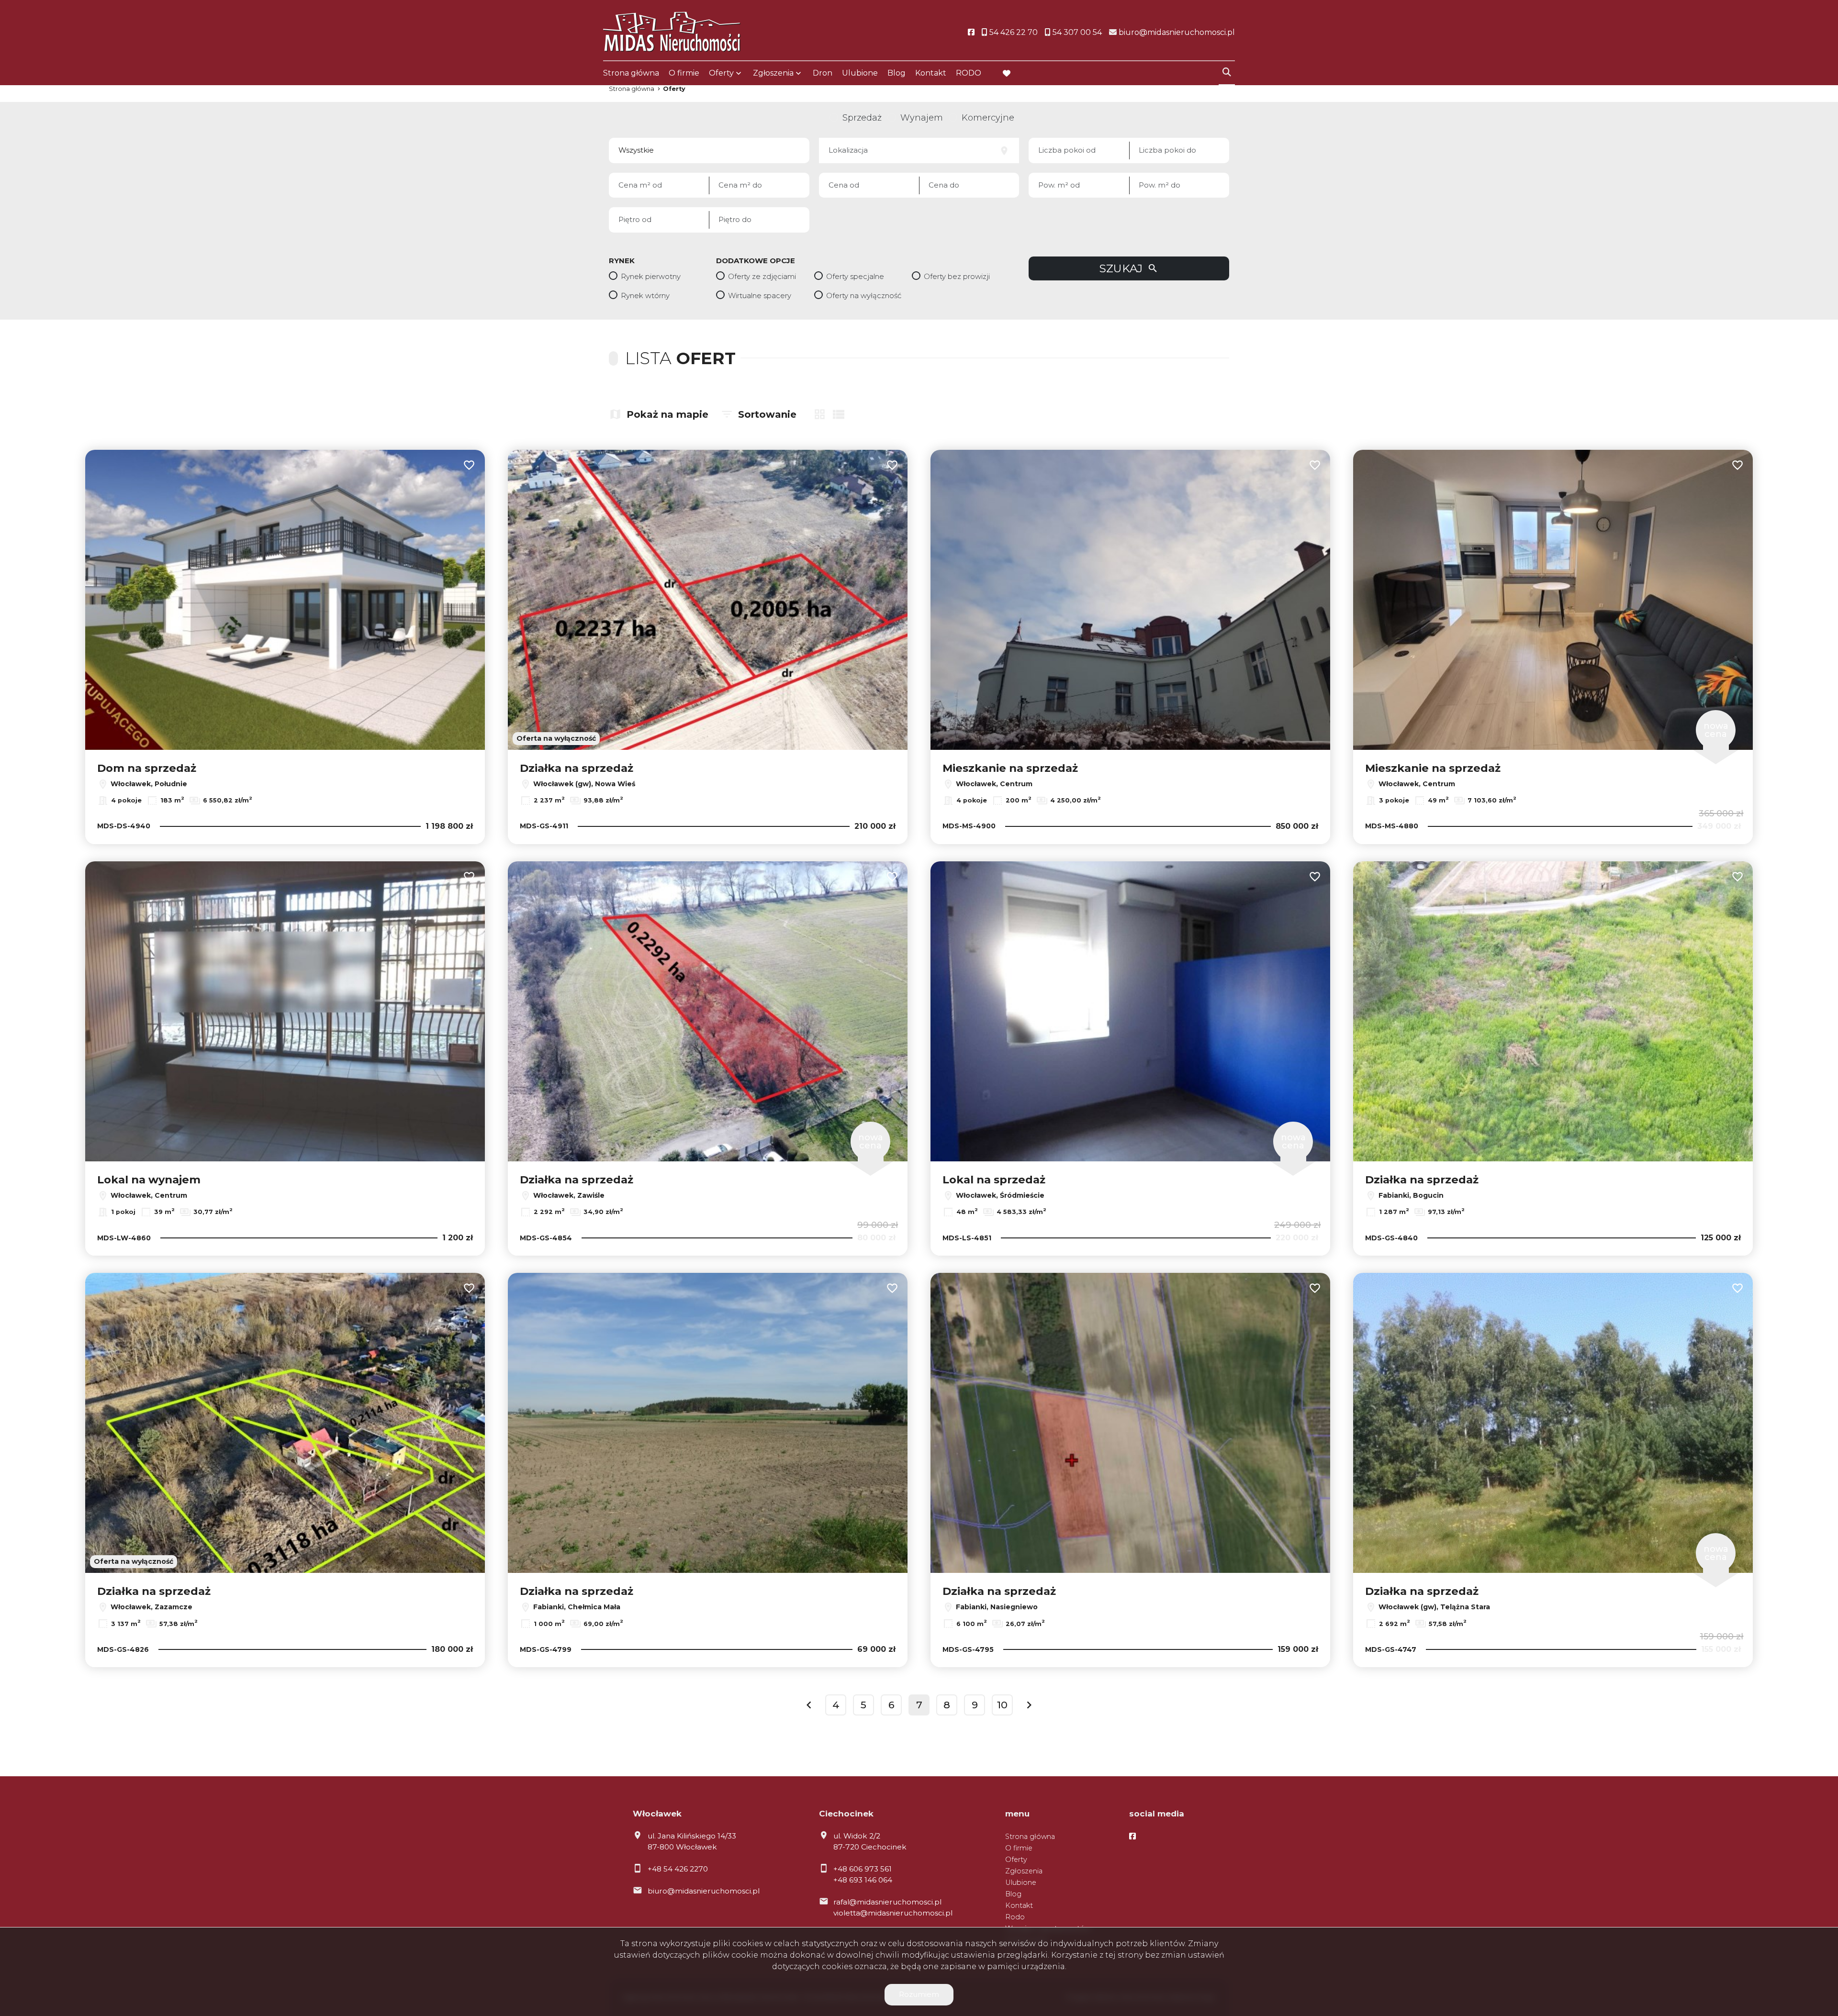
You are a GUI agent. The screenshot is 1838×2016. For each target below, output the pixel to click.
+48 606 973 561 (863, 1869)
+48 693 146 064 (863, 1880)
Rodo (1015, 1917)
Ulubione (860, 73)
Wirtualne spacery (760, 295)
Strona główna (631, 73)
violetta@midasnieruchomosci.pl (893, 1913)
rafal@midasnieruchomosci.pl (887, 1902)
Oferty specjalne (855, 276)
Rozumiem (919, 1994)
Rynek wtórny (645, 295)
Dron (823, 73)
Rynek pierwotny (651, 276)
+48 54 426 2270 (678, 1869)
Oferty (721, 73)
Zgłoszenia (1024, 1871)
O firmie (684, 73)
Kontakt (931, 73)
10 (1002, 1705)
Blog (897, 73)
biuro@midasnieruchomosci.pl (704, 1891)
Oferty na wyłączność (864, 295)
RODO (969, 73)
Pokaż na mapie (667, 414)
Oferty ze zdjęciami (762, 276)
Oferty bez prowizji (957, 276)
